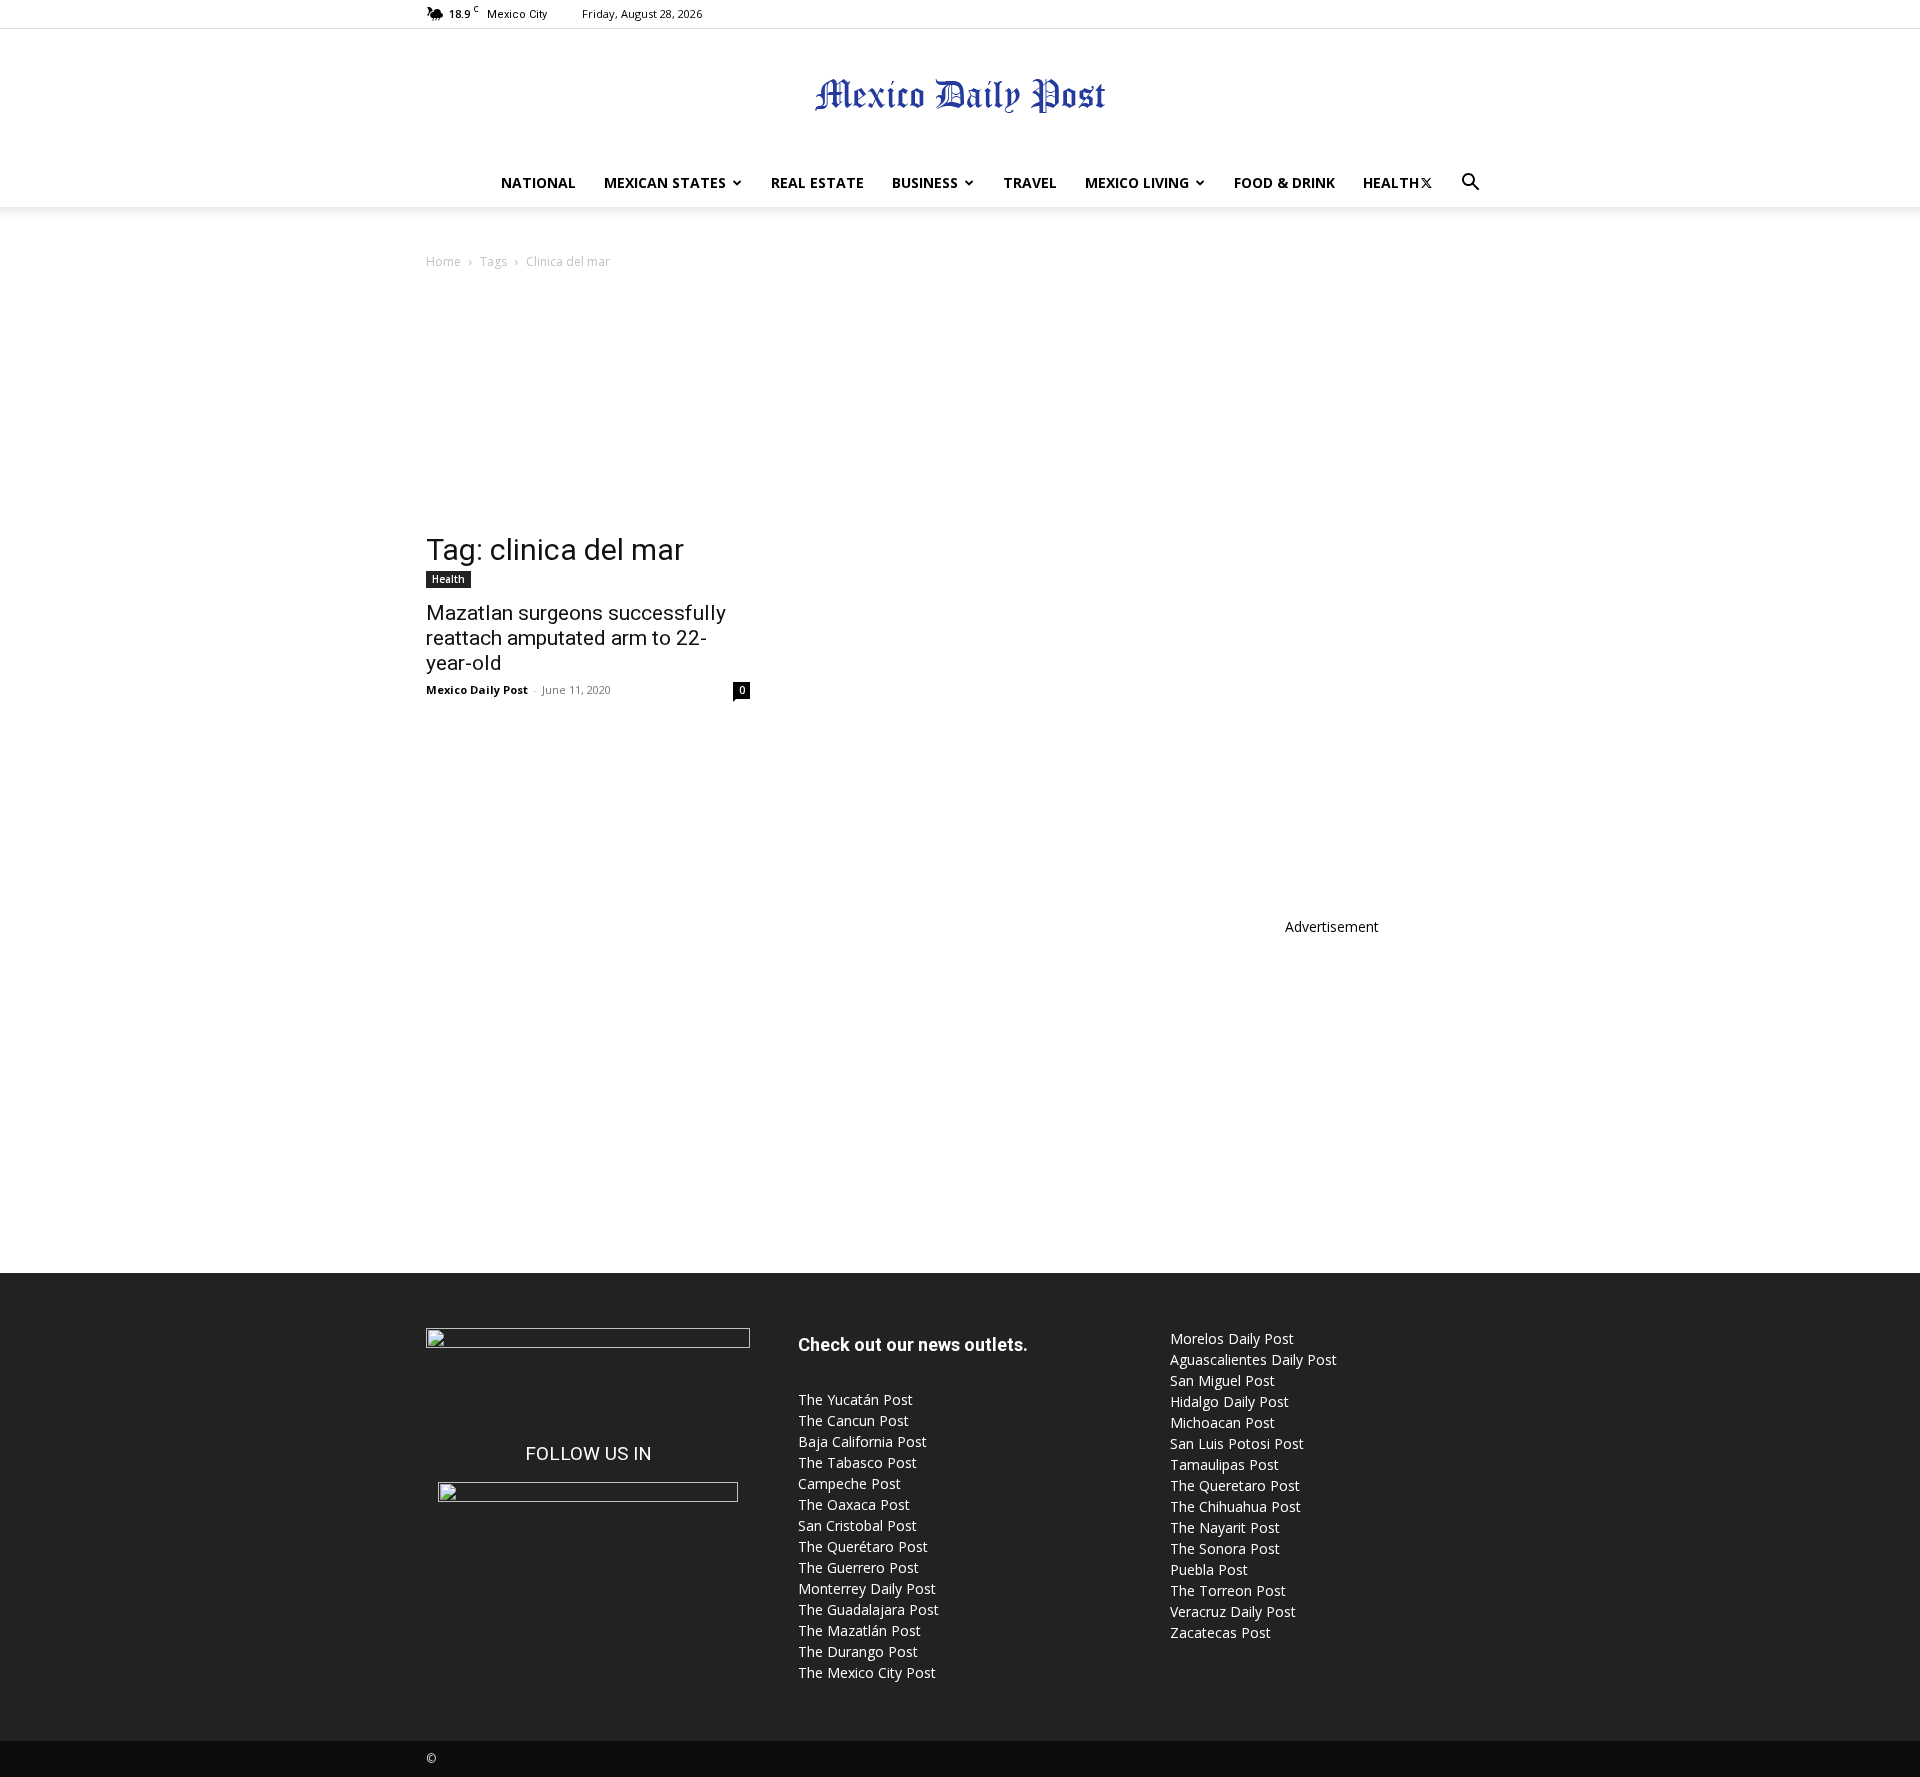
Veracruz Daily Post (1233, 1611)
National (538, 182)
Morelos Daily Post (1232, 1338)
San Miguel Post (1222, 1380)
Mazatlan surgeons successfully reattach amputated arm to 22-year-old (576, 638)
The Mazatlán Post (859, 1630)
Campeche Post (849, 1483)
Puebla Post (1209, 1569)
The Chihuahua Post (1235, 1506)
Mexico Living (1137, 182)
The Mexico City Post (867, 1672)
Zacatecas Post (1220, 1632)
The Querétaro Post (863, 1546)
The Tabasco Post (857, 1462)
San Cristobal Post (857, 1525)
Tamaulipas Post (1224, 1464)
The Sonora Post (1225, 1548)
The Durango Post (858, 1651)
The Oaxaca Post (854, 1504)
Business (925, 182)
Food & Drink (1284, 182)
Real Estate (817, 182)
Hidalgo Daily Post (1229, 1401)
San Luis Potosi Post (1237, 1443)
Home (443, 261)
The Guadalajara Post (868, 1609)
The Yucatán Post (855, 1399)
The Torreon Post (1228, 1590)
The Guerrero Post (858, 1567)
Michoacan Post (1222, 1422)
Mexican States (665, 182)
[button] (1470, 184)
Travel (1030, 182)
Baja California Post (862, 1441)
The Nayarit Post (1225, 1527)
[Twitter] (1426, 183)
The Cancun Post (853, 1420)
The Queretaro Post (1235, 1485)
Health (1391, 182)
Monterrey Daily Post (867, 1588)
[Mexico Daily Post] (960, 95)
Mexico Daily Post (477, 689)
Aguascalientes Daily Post (1253, 1359)
